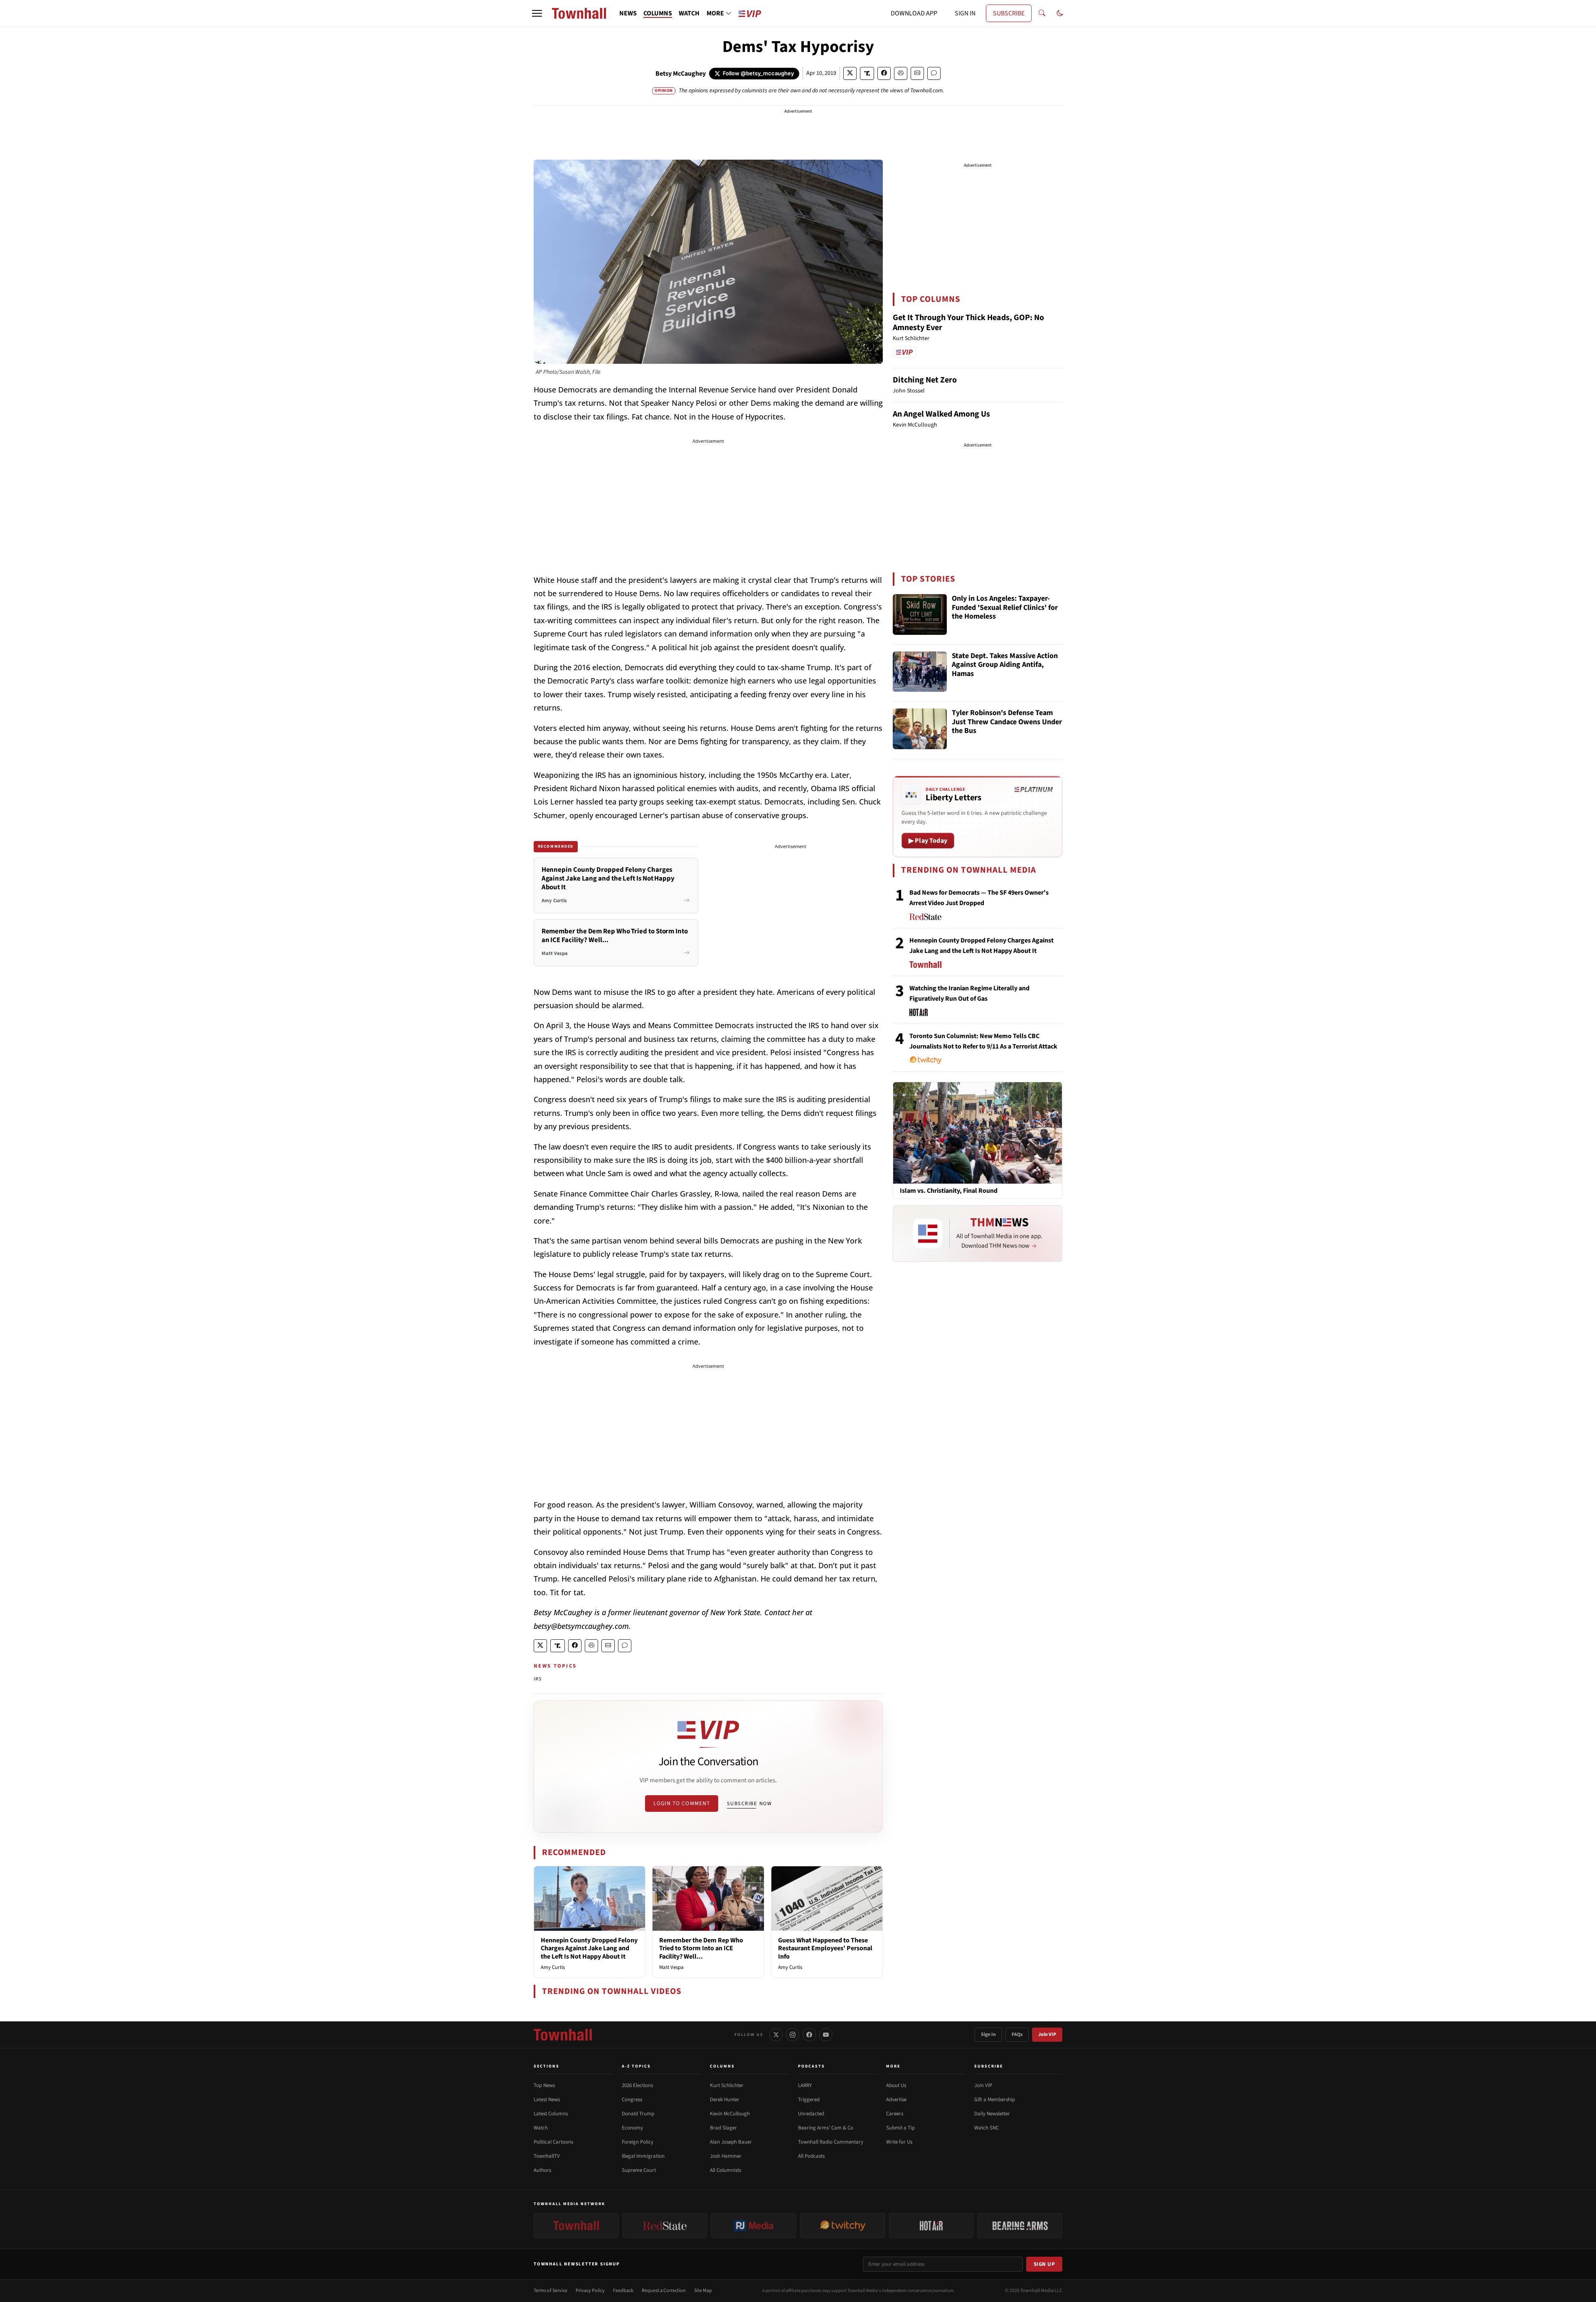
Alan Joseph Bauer (731, 2142)
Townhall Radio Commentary (831, 2142)
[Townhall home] (563, 2035)
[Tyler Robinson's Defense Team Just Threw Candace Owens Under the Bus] (920, 729)
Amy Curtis (553, 1967)
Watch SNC (986, 2128)
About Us (896, 2085)
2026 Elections (637, 2085)
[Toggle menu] (537, 13)
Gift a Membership (995, 2100)
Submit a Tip (900, 2128)
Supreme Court (639, 2170)
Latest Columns (551, 2114)
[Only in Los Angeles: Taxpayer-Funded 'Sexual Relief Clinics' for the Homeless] (920, 614)
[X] (776, 2035)
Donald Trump (638, 2114)
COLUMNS (658, 13)
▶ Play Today (928, 841)
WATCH (689, 13)
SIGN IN (965, 13)
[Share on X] (850, 73)
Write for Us (899, 2142)
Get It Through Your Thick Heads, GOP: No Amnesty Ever (968, 323)
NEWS (628, 13)
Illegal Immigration (643, 2156)
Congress (632, 2100)
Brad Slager (723, 2128)
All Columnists (725, 2170)
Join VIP (1047, 2034)
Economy (632, 2128)
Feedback (623, 2291)
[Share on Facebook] (884, 73)
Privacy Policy (590, 2291)
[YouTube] (826, 2035)
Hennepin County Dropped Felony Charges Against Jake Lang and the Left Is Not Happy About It (589, 1948)
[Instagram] (793, 2035)
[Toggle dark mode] (1060, 13)
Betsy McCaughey (681, 74)
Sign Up (1044, 2264)
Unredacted (811, 2114)
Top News (544, 2085)
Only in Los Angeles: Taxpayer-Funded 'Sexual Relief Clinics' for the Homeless (1005, 608)
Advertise (896, 2100)
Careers (895, 2114)
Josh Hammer (726, 2156)
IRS (538, 1679)
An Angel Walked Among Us (941, 414)
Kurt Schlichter (727, 2085)
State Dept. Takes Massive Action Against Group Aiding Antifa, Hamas (1005, 665)
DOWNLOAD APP (914, 13)
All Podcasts (811, 2156)
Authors (542, 2170)
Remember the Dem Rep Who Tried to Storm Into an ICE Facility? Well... (701, 1948)
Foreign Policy (638, 2142)
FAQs (1017, 2034)
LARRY (805, 2085)
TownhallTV (547, 2156)
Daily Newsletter (992, 2114)
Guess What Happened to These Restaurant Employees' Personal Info (825, 1948)
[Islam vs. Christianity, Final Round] (978, 1132)
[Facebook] (809, 2035)
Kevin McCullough (730, 2114)
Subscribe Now (749, 1804)
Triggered (809, 2100)
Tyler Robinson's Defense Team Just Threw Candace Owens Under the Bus (1007, 722)
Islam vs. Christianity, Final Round (949, 1191)
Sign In (988, 2034)
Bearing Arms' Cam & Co (826, 2128)
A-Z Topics (636, 2066)
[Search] (1042, 13)
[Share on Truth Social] (867, 73)
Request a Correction (664, 2291)
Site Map (703, 2291)
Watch (541, 2128)
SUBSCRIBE (1009, 13)
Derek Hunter (725, 2100)
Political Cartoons (553, 2142)
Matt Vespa (671, 1967)
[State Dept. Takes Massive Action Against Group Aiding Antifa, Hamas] (920, 672)
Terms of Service (550, 2291)
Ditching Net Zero (925, 380)
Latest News (547, 2100)
